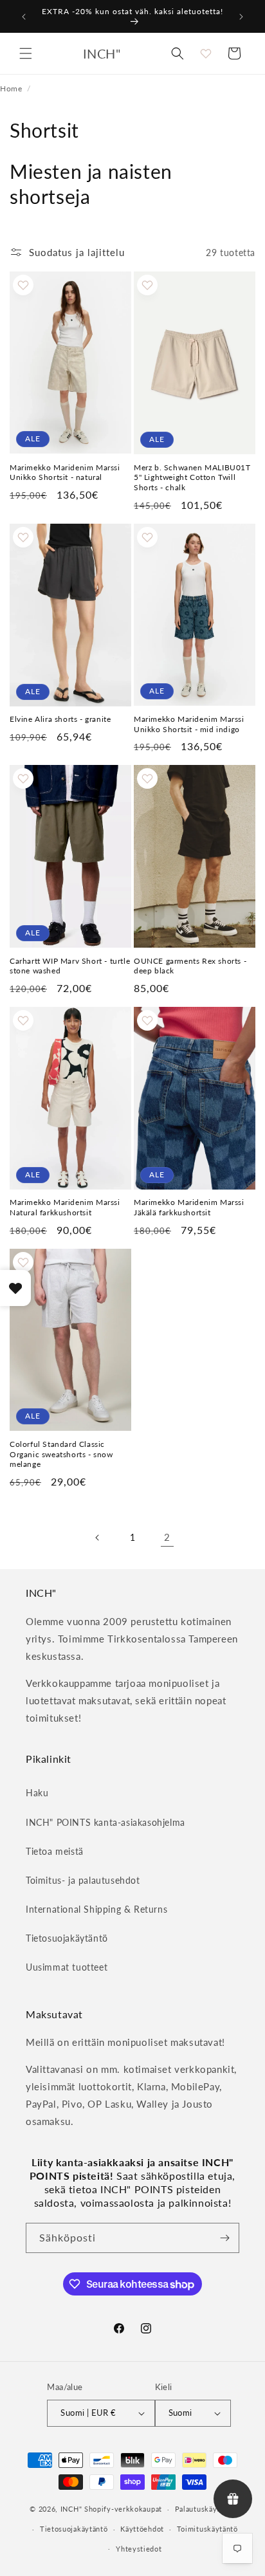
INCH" (71, 2509)
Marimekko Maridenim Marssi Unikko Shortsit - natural (65, 473)
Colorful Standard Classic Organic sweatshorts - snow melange (61, 1454)
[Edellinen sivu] (98, 1538)
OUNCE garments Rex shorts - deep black (190, 966)
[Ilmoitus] (241, 17)
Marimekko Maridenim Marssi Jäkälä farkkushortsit (189, 1207)
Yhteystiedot (139, 2549)
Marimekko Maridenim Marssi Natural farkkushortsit (65, 1207)
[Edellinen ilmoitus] (24, 17)
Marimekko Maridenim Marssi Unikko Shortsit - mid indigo (189, 724)
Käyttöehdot (142, 2529)
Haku (37, 1793)
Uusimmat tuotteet (67, 1967)
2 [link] (167, 1537)
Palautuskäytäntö (205, 2509)
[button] (26, 53)
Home (11, 88)
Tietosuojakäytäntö (67, 1938)
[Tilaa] (224, 2238)
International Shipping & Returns (96, 1909)
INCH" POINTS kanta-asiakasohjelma (105, 1822)
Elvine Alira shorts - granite (60, 719)
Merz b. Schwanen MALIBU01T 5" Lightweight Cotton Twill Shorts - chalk (192, 477)
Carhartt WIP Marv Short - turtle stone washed (70, 966)
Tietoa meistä (55, 1851)
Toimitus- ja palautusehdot (83, 1880)
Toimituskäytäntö (207, 2529)
